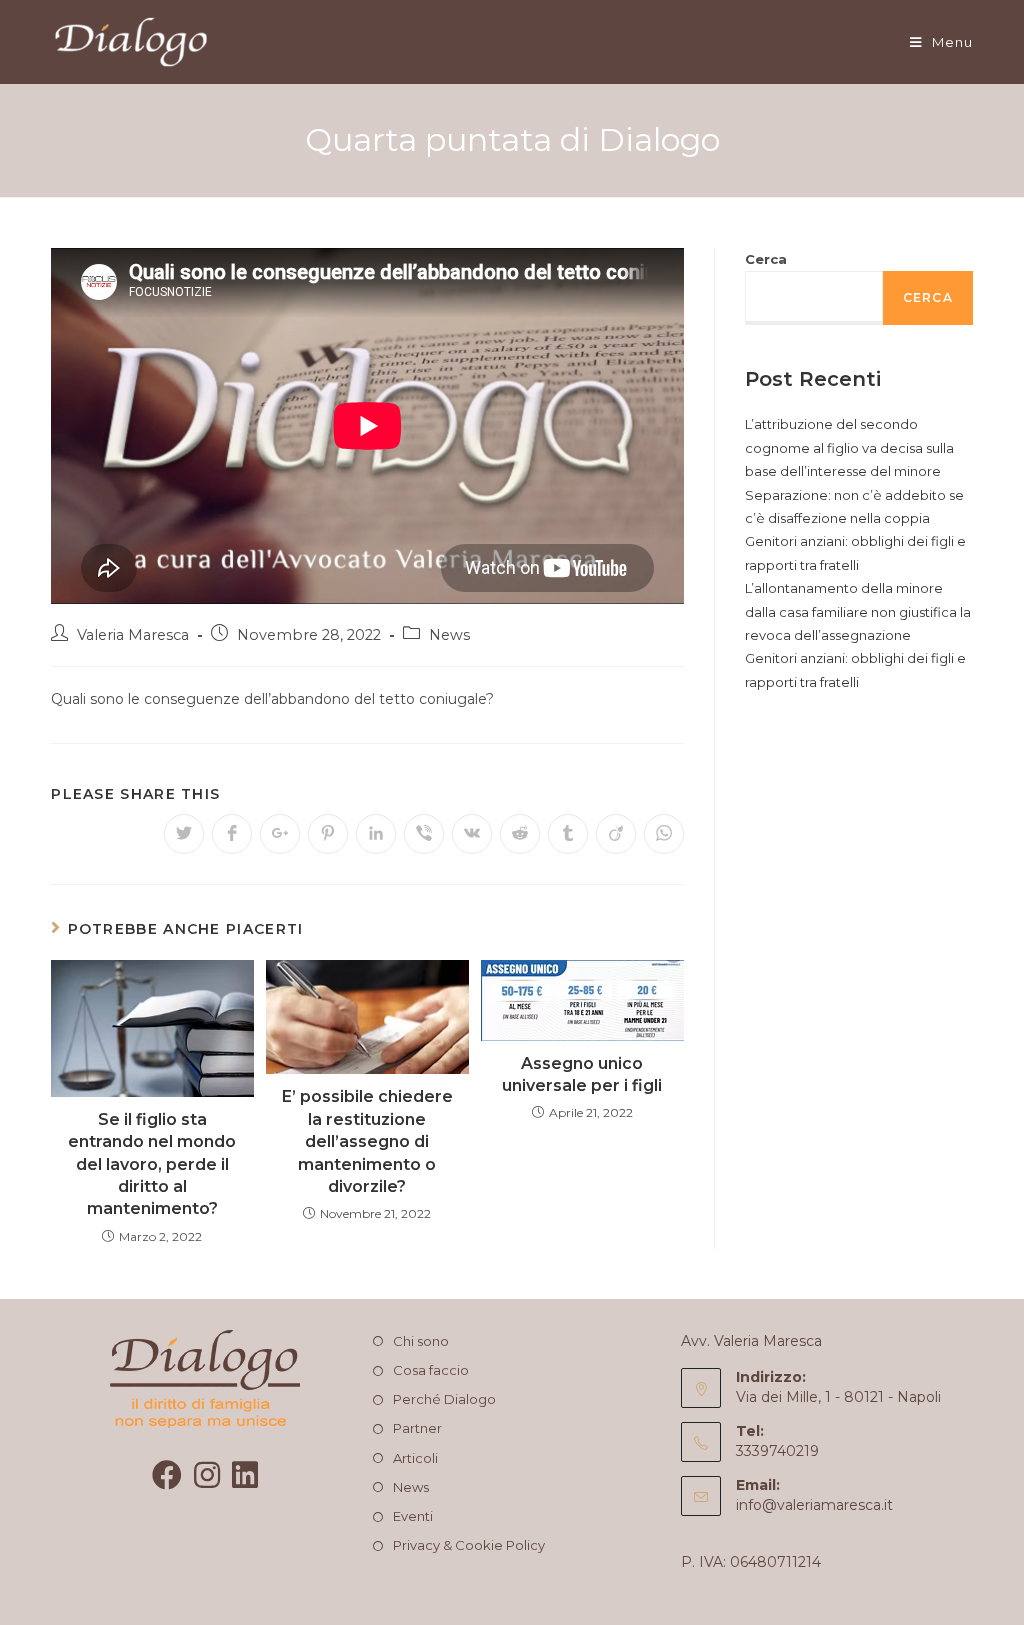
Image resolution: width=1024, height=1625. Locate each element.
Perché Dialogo (444, 1399)
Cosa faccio (431, 1370)
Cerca (766, 259)
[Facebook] (167, 1476)
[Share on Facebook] (232, 834)
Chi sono (421, 1341)
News (449, 635)
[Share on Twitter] (184, 834)
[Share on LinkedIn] (376, 834)
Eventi (413, 1516)
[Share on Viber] (424, 834)
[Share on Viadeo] (616, 834)
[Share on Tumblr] (568, 834)
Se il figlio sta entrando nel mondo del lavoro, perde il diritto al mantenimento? (152, 1164)
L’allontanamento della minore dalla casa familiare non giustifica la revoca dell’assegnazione (858, 611)
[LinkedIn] (245, 1476)
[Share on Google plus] (280, 834)
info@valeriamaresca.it (814, 1505)
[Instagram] (207, 1476)
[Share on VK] (472, 834)
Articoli (415, 1458)
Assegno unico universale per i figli (582, 1074)
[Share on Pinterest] (328, 834)
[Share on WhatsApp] (664, 834)
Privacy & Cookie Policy (469, 1545)
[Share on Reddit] (520, 834)
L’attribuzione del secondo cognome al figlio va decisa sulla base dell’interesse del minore (849, 447)
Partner (417, 1428)
